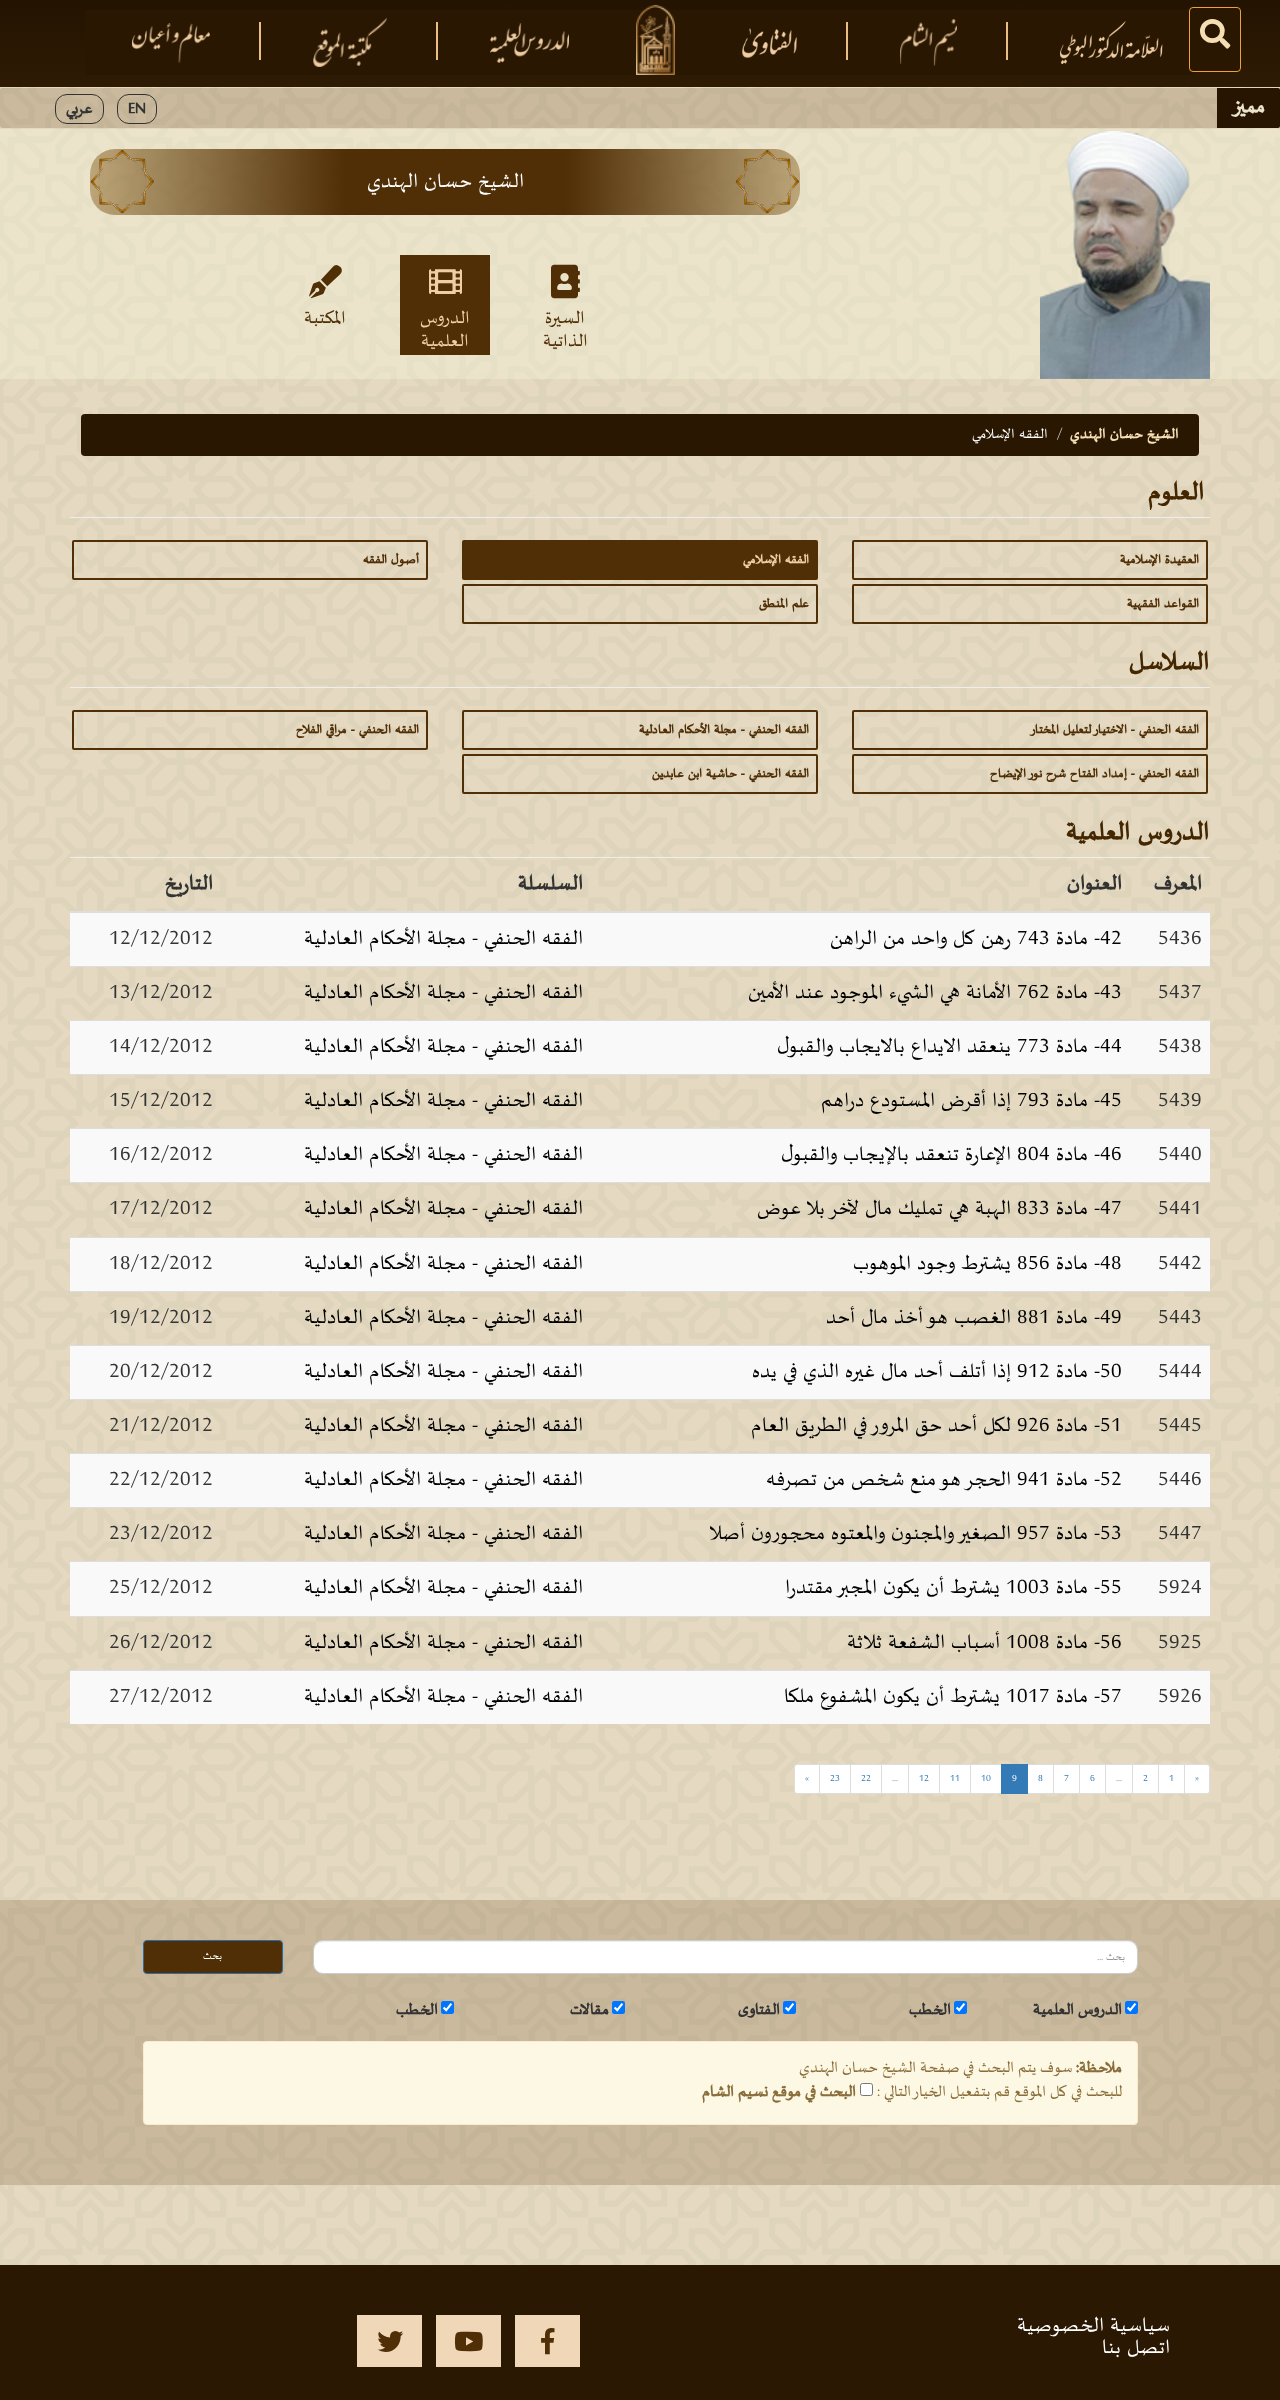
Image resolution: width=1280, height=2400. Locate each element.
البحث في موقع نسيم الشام (779, 2092)
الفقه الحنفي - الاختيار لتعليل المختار (1114, 730)
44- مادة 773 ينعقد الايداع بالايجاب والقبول (949, 1047)
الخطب (930, 2010)
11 (955, 1778)
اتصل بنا (1136, 2348)
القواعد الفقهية (1163, 604)
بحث (212, 1956)
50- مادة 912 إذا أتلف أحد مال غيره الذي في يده (937, 1372)
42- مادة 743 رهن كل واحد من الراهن (976, 939)
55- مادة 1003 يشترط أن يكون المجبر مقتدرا (953, 1588)
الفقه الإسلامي (776, 560)
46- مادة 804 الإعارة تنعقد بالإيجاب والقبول (951, 1155)
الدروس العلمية (445, 329)
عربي (79, 109)
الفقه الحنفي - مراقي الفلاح (357, 730)
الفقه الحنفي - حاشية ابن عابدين (730, 774)
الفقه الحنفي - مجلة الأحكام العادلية (724, 730)
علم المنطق (784, 604)
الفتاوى (759, 2010)
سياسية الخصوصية (1093, 2326)
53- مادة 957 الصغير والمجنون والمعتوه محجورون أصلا (915, 1534)
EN (137, 109)
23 (835, 1778)
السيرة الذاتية (565, 329)
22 (866, 1778)
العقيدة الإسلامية (1159, 560)
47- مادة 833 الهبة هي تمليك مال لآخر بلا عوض (939, 1209)
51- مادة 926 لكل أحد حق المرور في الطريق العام (936, 1426)
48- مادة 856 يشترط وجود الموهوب (987, 1264)
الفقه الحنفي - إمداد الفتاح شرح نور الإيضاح (1094, 774)
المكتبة (325, 319)
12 (924, 1778)
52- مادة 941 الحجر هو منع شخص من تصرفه (944, 1480)
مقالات (589, 2010)
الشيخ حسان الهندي (1124, 434)
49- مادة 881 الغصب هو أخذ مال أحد (974, 1318)
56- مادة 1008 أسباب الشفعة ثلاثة (984, 1643)
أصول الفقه (391, 560)
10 (986, 1778)
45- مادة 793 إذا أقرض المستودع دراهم (971, 1101)
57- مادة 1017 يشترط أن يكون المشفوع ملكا (953, 1697)
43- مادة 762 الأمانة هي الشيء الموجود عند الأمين (935, 993)
